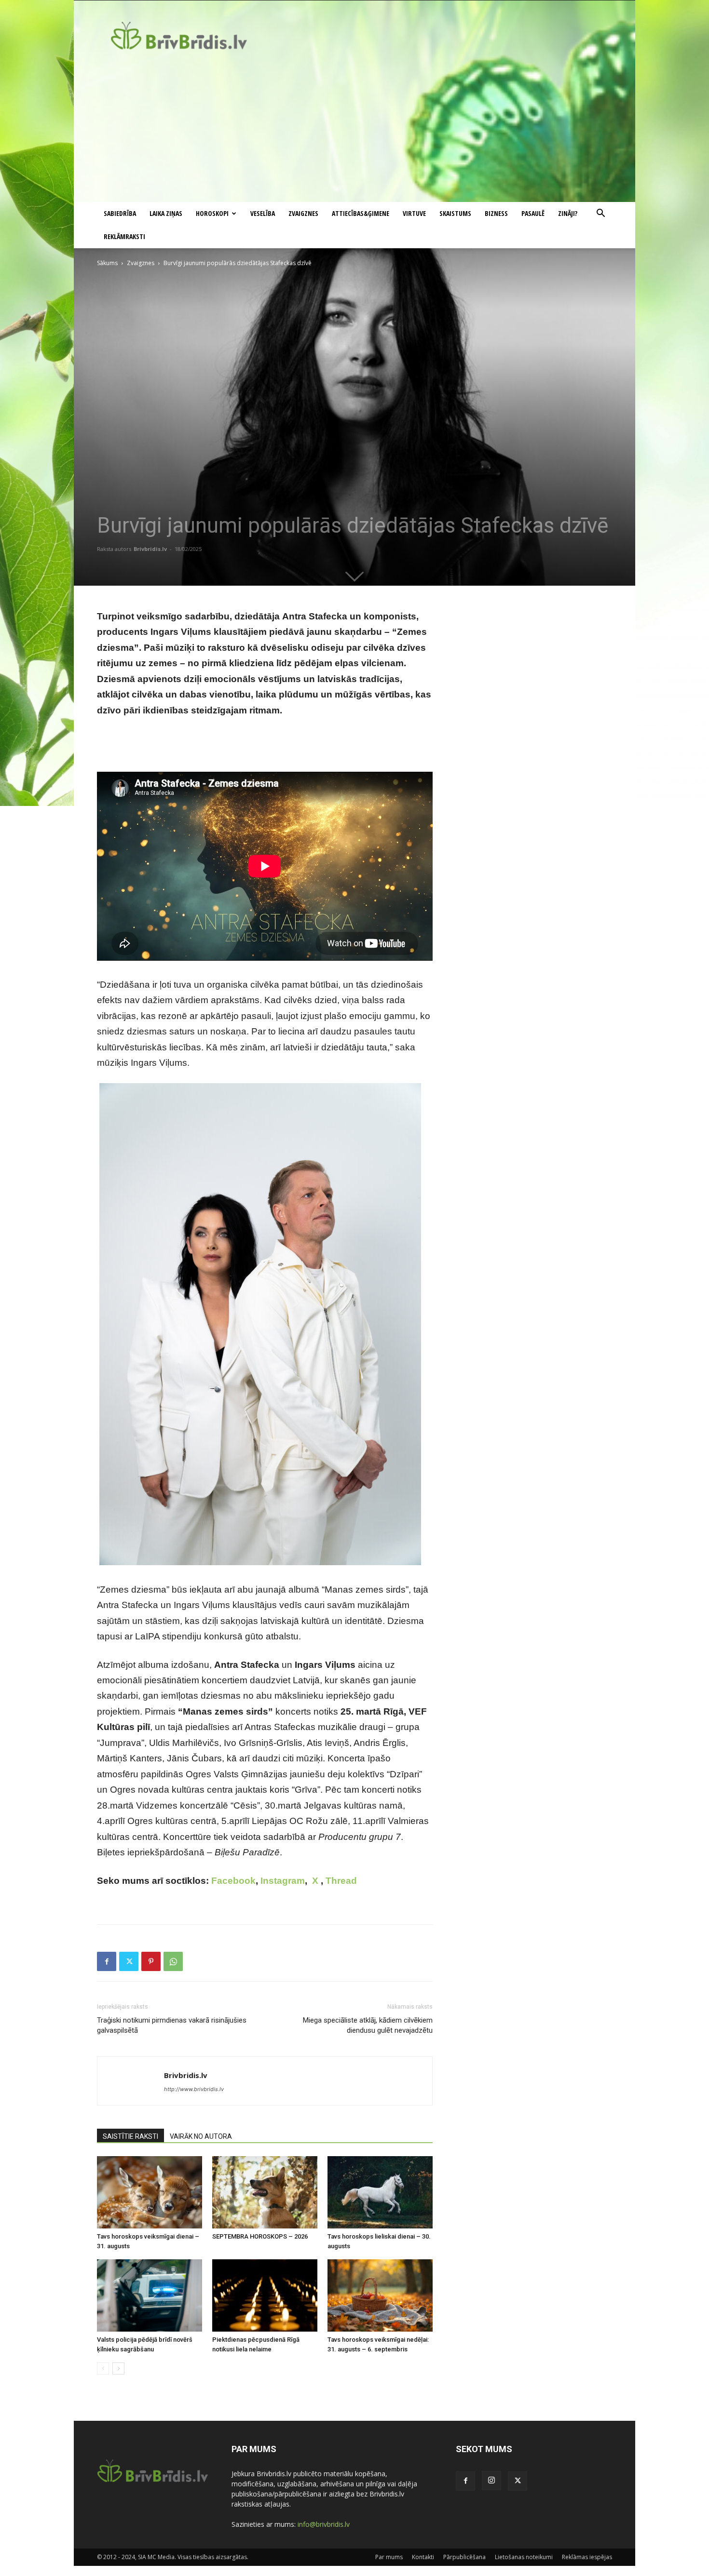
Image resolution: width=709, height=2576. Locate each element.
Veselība (263, 213)
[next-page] (118, 2368)
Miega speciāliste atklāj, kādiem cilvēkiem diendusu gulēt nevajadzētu (368, 2025)
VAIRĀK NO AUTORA (201, 2136)
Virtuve (414, 213)
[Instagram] (491, 2481)
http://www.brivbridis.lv (194, 2089)
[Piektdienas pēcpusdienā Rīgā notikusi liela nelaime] (265, 2295)
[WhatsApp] (173, 1961)
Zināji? (568, 213)
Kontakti (423, 2557)
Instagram (283, 1881)
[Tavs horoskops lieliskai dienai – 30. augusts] (380, 2192)
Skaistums (455, 213)
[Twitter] (129, 1961)
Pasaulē (533, 213)
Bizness (496, 213)
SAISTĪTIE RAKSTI (130, 2136)
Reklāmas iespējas (587, 2557)
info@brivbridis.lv (324, 2524)
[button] (600, 214)
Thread (341, 1881)
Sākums (107, 263)
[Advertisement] (354, 130)
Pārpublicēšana (464, 2557)
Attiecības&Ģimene (361, 213)
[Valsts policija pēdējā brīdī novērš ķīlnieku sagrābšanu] (150, 2295)
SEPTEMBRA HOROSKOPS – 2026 (260, 2236)
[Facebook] (107, 1961)
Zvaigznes (303, 213)
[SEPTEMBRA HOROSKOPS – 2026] (265, 2192)
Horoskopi (212, 213)
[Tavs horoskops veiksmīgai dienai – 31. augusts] (150, 2192)
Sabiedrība (120, 213)
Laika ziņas (166, 213)
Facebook (233, 1881)
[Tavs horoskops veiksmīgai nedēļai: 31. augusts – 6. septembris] (380, 2295)
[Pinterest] (151, 1961)
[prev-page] (103, 2368)
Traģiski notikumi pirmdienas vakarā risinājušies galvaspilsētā (172, 2025)
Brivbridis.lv (150, 549)
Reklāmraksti (124, 236)
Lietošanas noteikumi (524, 2557)
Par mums (389, 2557)
